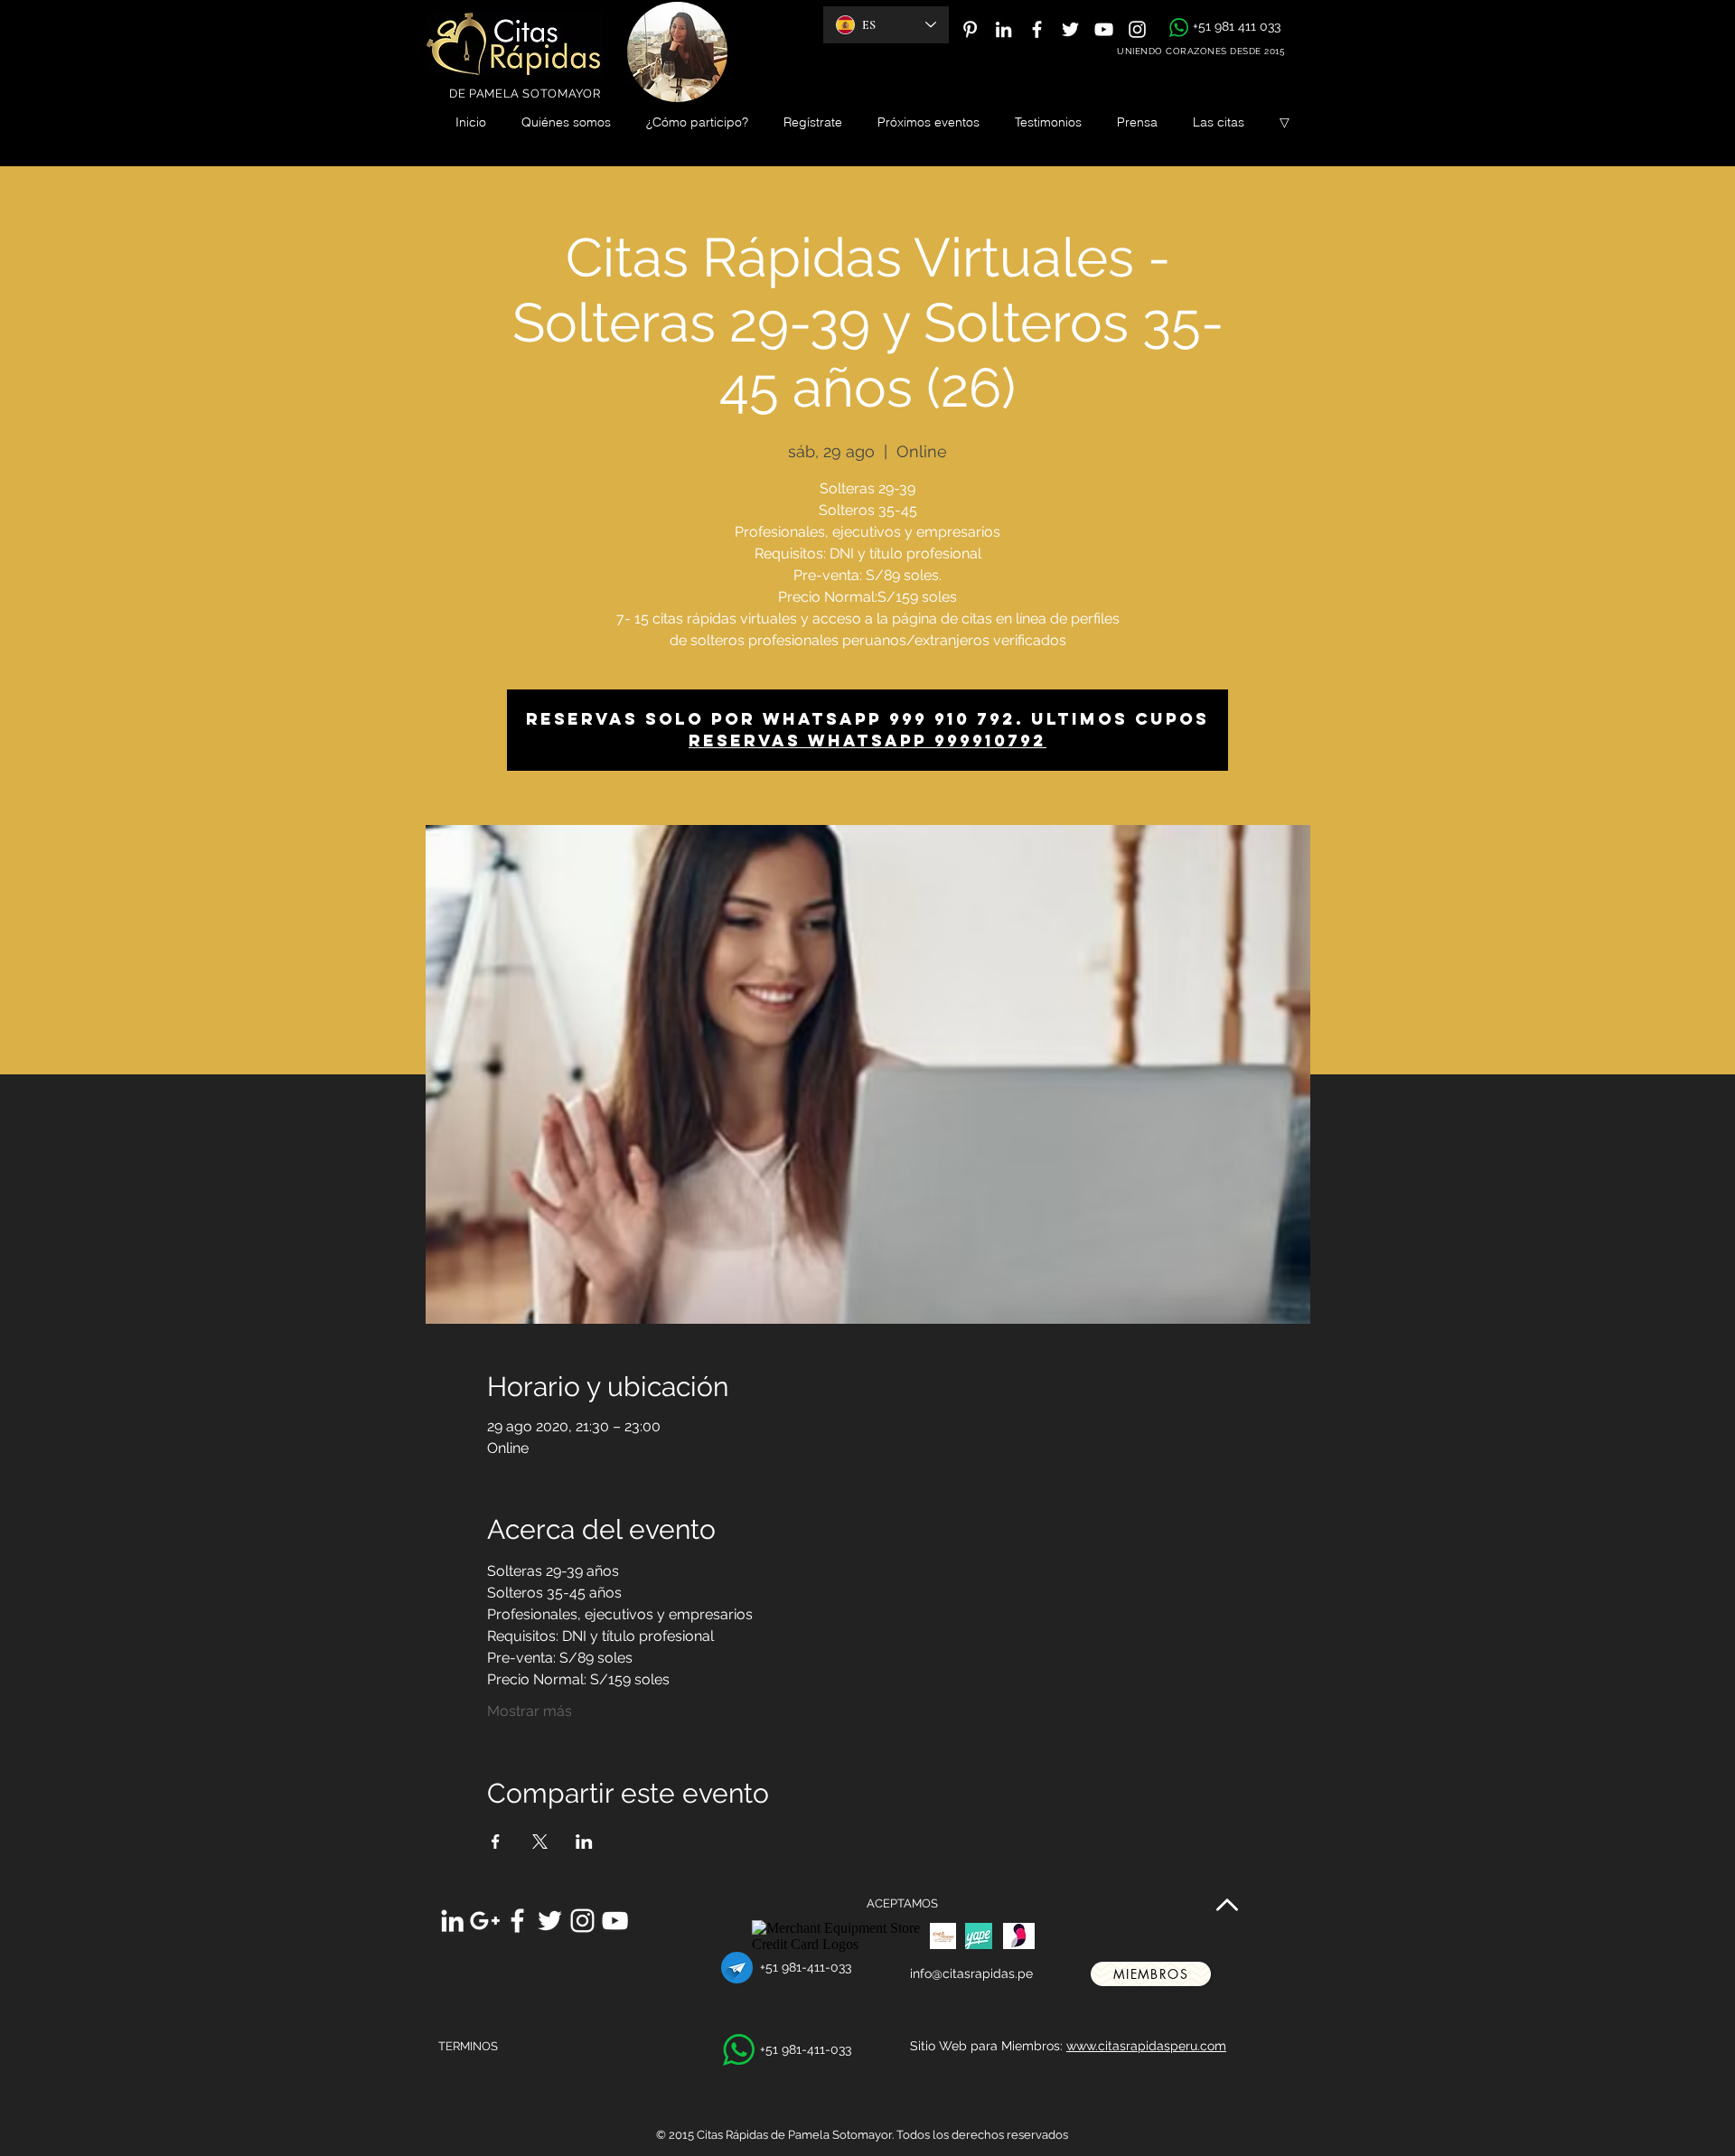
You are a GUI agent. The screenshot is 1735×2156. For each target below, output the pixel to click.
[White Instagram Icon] (1137, 29)
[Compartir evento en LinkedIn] (584, 1842)
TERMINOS (468, 2046)
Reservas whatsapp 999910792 (867, 741)
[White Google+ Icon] (485, 1921)
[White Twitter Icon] (1070, 29)
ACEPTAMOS (902, 1903)
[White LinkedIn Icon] (1003, 29)
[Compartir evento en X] (540, 1842)
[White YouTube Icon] (1104, 29)
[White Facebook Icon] (1037, 29)
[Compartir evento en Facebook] (496, 1842)
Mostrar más (530, 1711)
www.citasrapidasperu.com (1146, 2046)
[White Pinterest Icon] (970, 29)
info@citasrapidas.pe (971, 1973)
